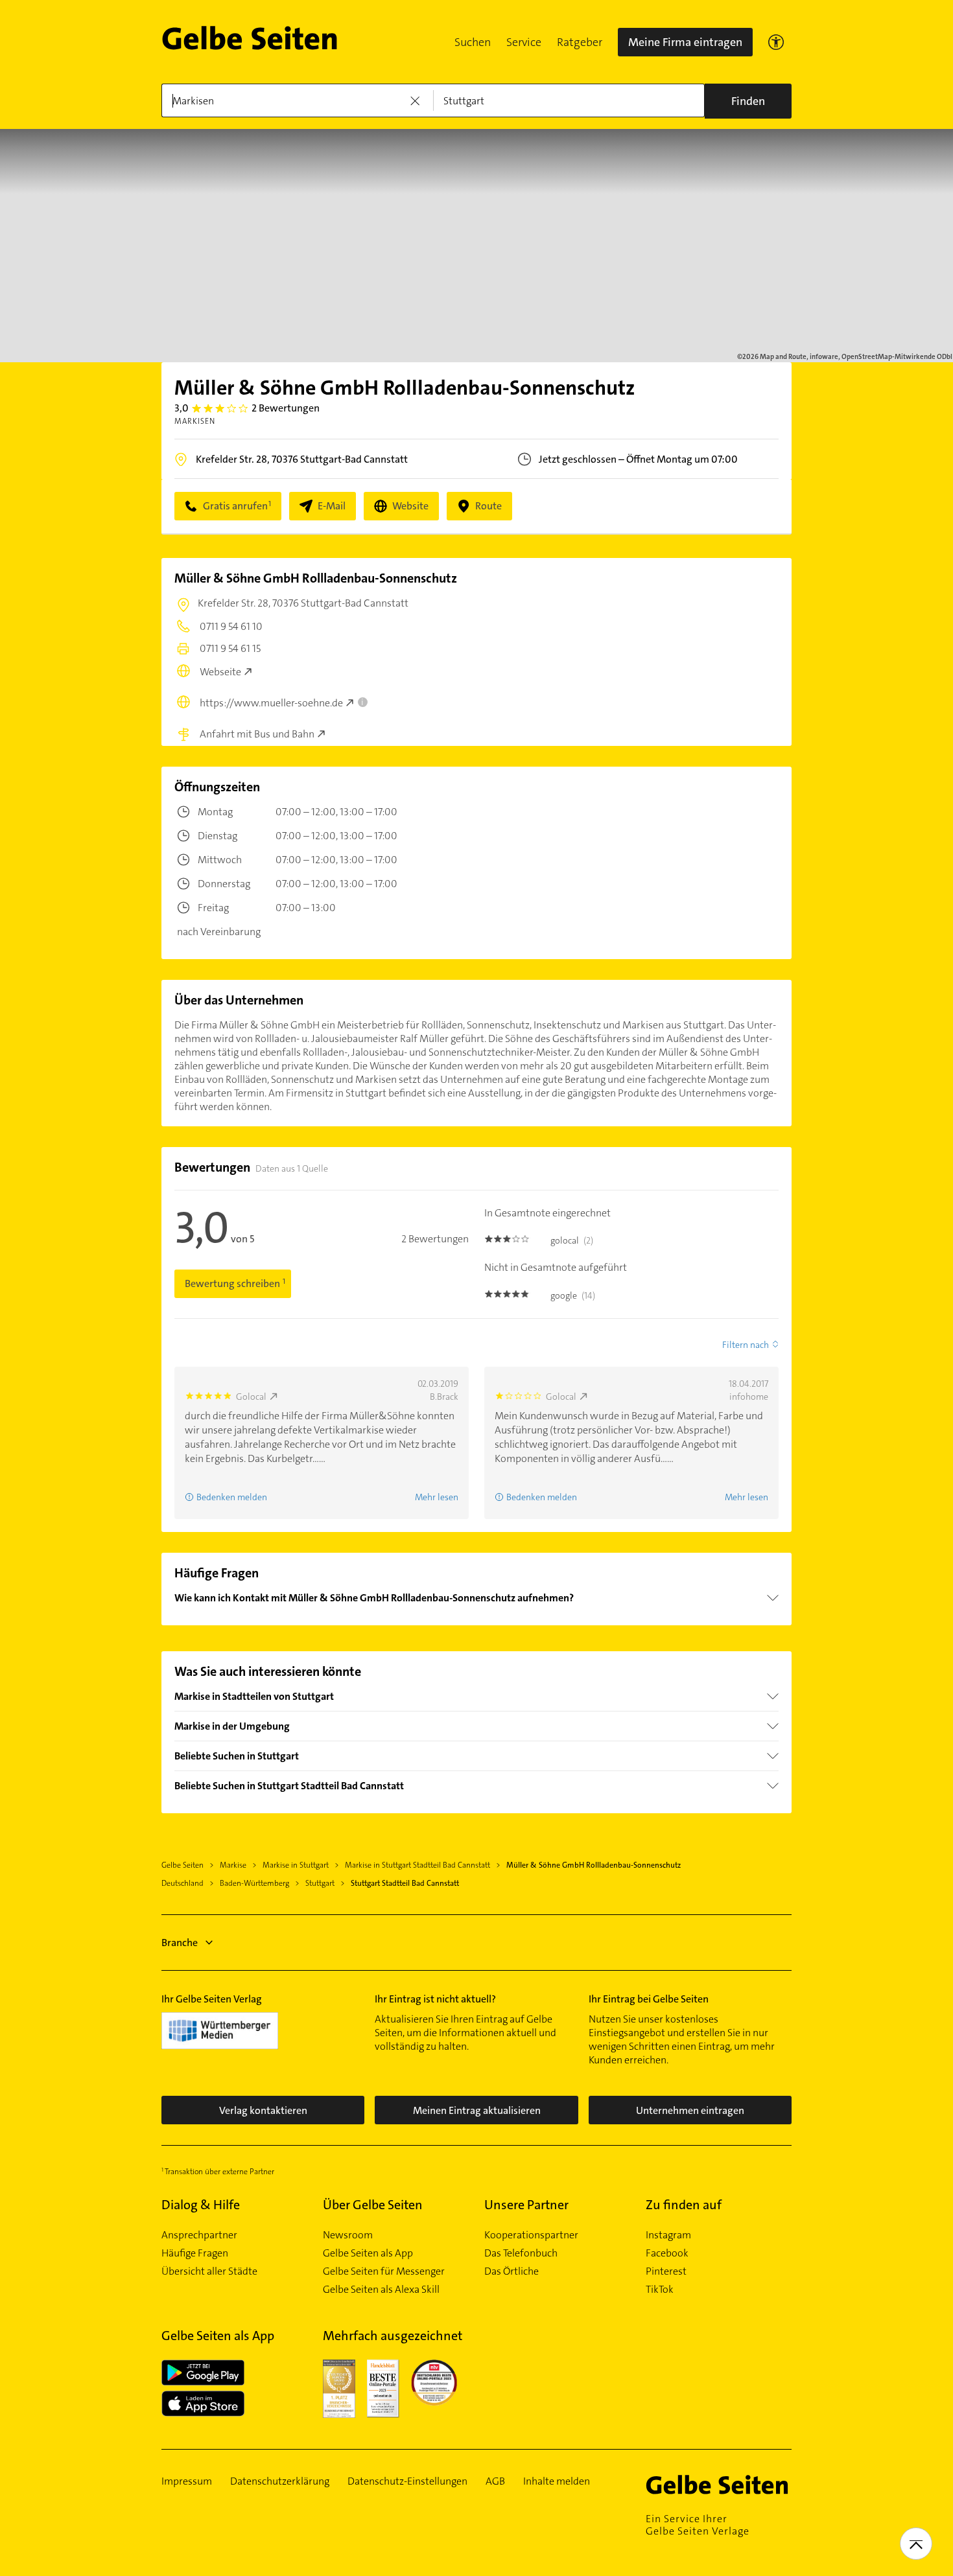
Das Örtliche (512, 2271)
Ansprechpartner (199, 2235)
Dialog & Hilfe (201, 2205)
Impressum (187, 2481)
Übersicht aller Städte (209, 2271)
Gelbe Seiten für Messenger (384, 2271)
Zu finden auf (684, 2205)
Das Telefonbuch (521, 2253)
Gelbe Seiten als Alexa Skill (381, 2290)
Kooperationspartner (531, 2235)
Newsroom (348, 2235)
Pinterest (666, 2271)
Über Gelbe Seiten (373, 2205)
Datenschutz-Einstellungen (407, 2481)
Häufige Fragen (195, 2253)
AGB (495, 2481)
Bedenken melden (232, 1497)
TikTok (660, 2290)
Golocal (251, 1397)
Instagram (668, 2235)
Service (524, 42)
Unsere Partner (526, 2205)
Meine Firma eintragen (685, 42)
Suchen (473, 42)
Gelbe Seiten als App (368, 2253)
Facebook (667, 2253)
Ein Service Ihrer (698, 2525)
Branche (180, 1943)
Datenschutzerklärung (280, 2481)
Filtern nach (746, 1345)
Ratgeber (580, 42)
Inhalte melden (557, 2481)
